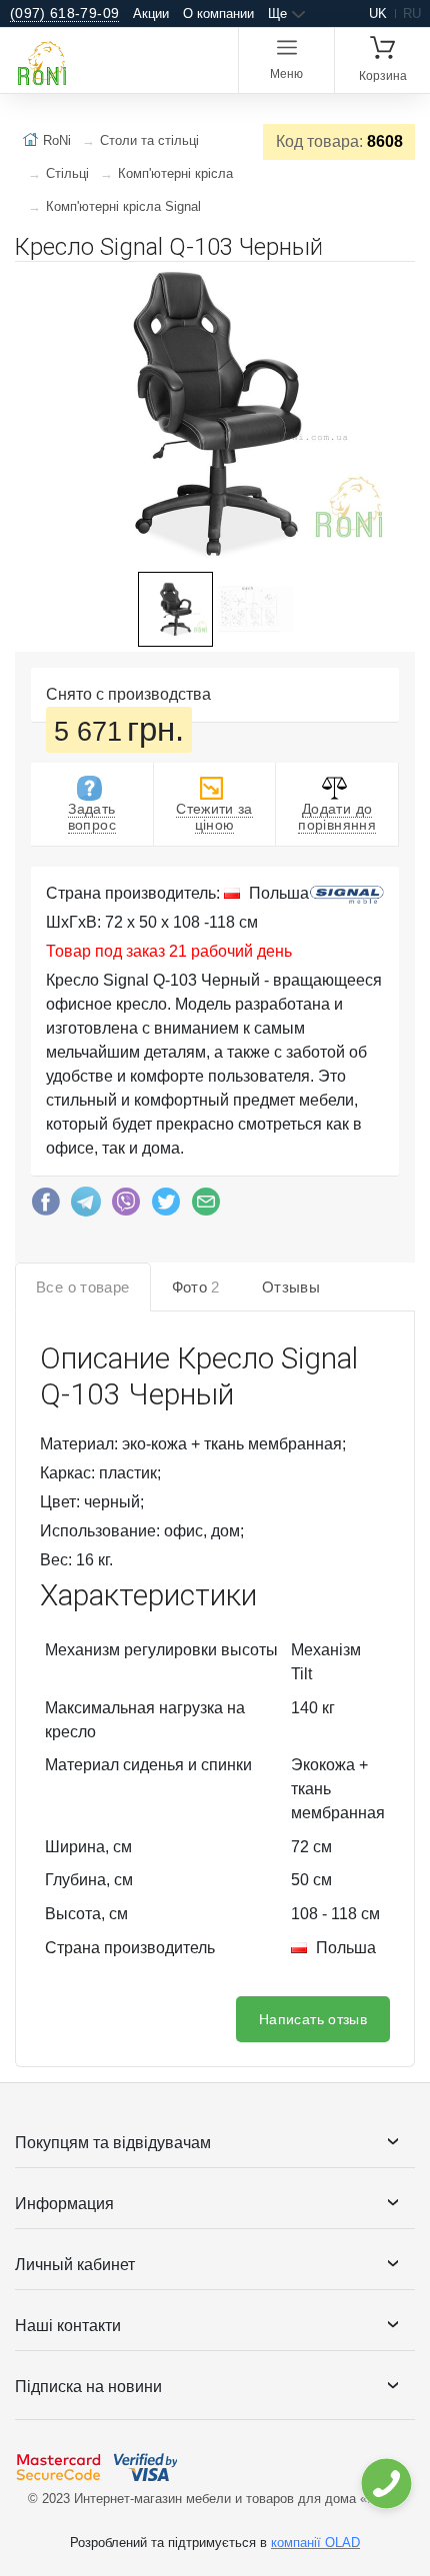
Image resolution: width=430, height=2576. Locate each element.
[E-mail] (206, 1207)
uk (378, 13)
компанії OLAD (315, 2543)
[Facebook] (46, 1207)
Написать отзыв (313, 2019)
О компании (218, 13)
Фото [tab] (196, 1287)
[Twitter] (166, 1207)
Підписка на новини (88, 2387)
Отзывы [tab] (291, 1287)
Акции (151, 13)
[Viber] (126, 1207)
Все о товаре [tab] (83, 1287)
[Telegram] (86, 1207)
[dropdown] (385, 2484)
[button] (397, 285)
